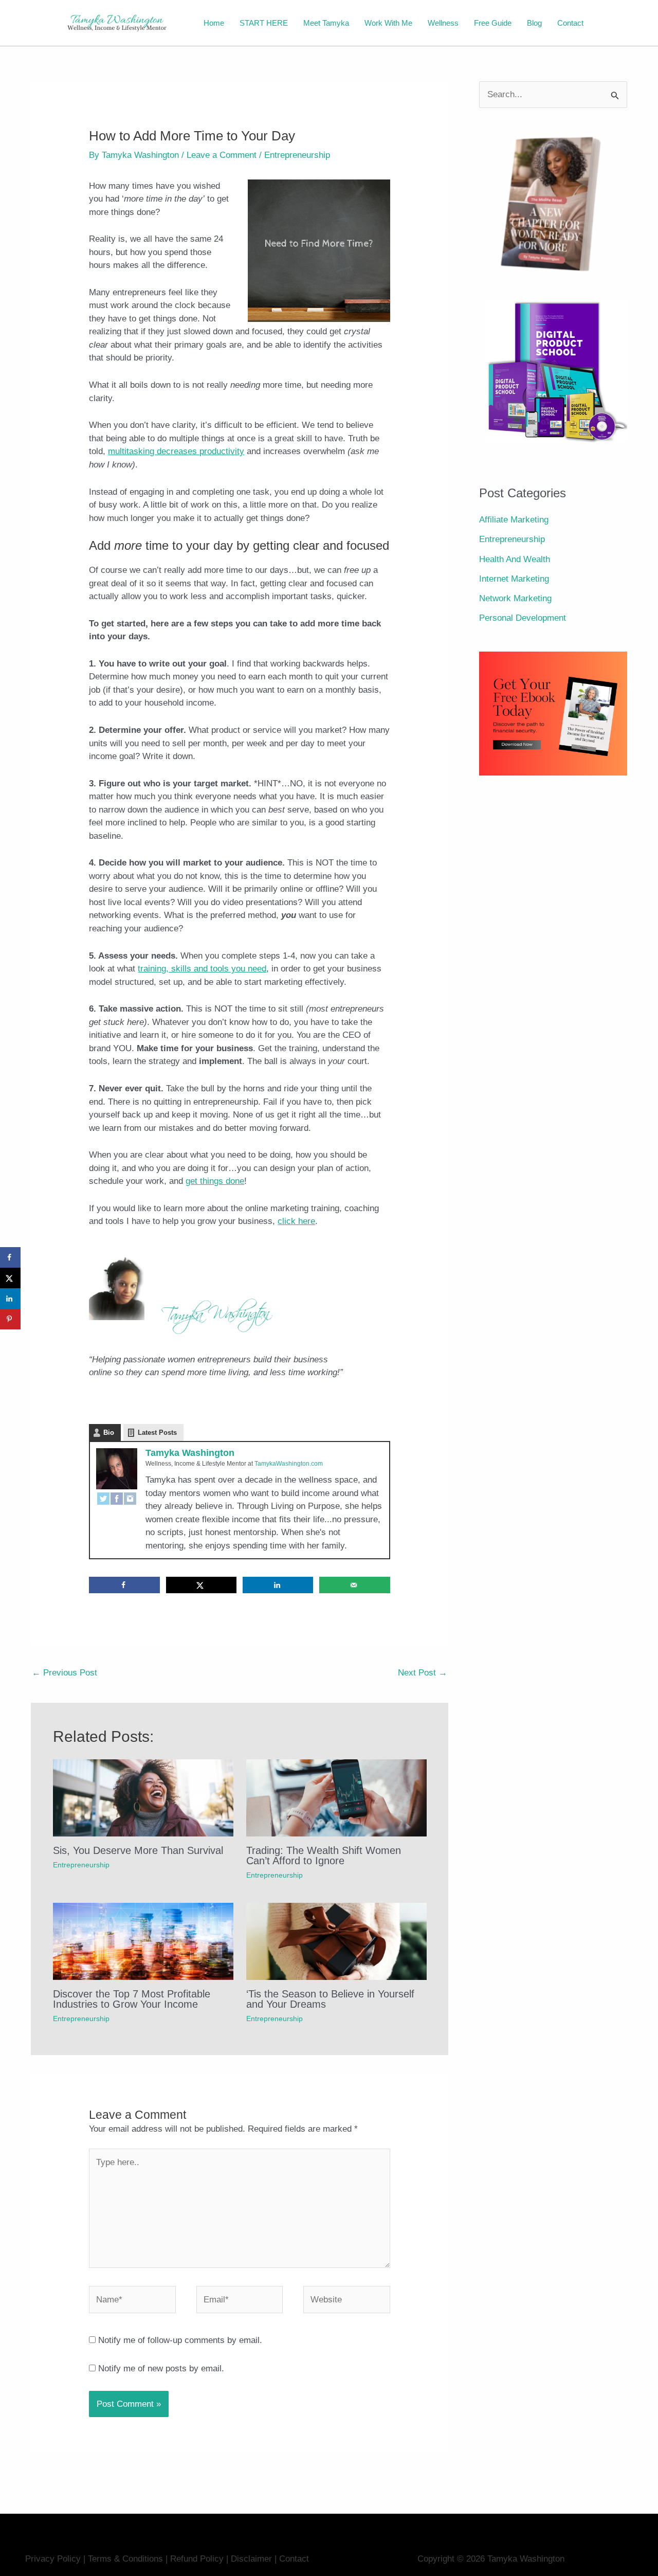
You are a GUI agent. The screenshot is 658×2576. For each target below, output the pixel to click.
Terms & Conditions (125, 2559)
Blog (534, 23)
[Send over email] (355, 1585)
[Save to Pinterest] (10, 1319)
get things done (215, 1181)
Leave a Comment (222, 155)
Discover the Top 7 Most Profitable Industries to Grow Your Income (132, 1999)
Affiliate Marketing (514, 520)
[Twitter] (103, 1499)
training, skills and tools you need (202, 969)
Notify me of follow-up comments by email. (180, 2340)
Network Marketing (515, 598)
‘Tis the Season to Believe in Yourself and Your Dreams (330, 1999)
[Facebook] (117, 1499)
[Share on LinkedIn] (278, 1585)
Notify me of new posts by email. (161, 2368)
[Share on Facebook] (124, 1585)
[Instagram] (130, 1499)
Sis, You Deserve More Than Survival (138, 1850)
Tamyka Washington (190, 1453)
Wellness (443, 23)
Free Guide (493, 23)
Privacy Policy (53, 2559)
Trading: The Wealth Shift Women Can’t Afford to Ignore (324, 1856)
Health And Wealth (515, 559)
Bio (109, 1433)
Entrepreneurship (297, 155)
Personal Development (523, 618)
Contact (570, 23)
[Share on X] (202, 1585)
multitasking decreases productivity (176, 451)
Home (214, 23)
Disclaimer (253, 2559)
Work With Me (388, 23)
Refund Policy (197, 2559)
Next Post (423, 1673)
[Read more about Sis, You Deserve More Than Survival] (143, 1798)
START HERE (264, 23)
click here (296, 1221)
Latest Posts (157, 1433)
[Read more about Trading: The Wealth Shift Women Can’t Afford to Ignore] (336, 1798)
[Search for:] (553, 94)
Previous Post (65, 1673)
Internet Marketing (514, 579)
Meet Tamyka (326, 23)
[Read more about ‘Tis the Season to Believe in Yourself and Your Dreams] (336, 1941)
